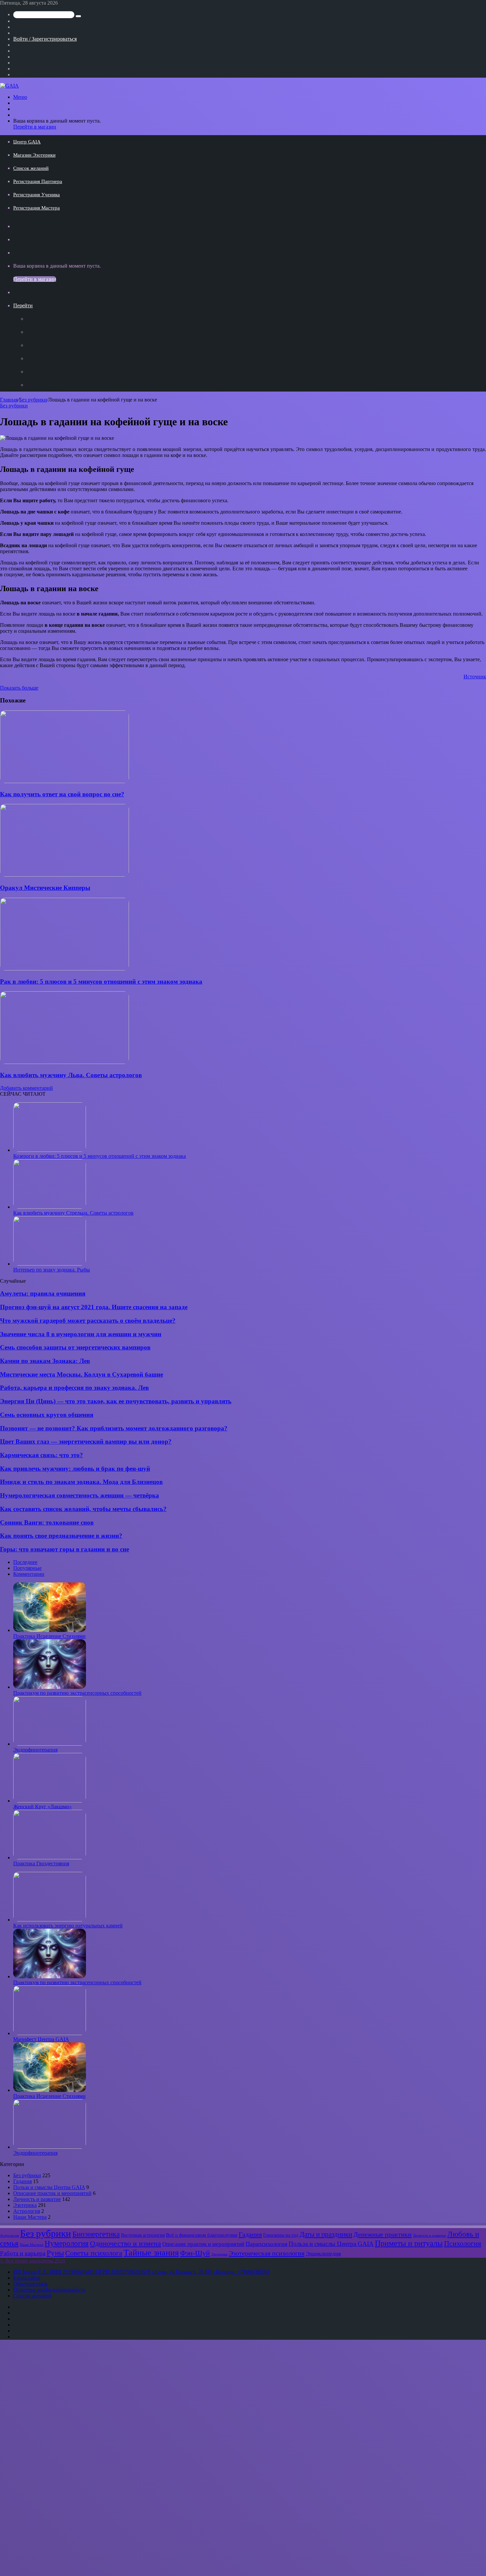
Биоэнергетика (96, 2234)
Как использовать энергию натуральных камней (68, 1926)
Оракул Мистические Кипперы (45, 888)
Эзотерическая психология (267, 2253)
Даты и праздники (326, 2234)
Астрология (27, 2211)
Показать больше (19, 688)
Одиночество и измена (125, 2244)
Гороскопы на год (281, 2235)
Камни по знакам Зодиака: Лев (45, 1361)
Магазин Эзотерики (34, 155)
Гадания (22, 2181)
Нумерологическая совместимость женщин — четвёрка (80, 1495)
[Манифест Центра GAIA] (50, 2033)
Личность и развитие (37, 2199)
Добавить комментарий (26, 1088)
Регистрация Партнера (38, 181)
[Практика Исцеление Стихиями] (50, 1630)
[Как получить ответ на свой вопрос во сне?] (64, 781)
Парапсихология (266, 2244)
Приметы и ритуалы (409, 2243)
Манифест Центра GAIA (41, 2039)
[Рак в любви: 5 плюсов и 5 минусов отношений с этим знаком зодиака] (64, 969)
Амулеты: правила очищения (43, 1293)
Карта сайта (27, 2278)
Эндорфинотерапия (35, 1750)
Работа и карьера (23, 2253)
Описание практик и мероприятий (52, 2193)
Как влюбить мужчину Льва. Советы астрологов (71, 1075)
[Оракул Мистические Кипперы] (64, 875)
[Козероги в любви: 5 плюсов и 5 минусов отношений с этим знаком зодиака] (50, 1150)
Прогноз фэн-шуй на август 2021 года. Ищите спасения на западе (94, 1307)
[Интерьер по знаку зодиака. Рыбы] (50, 1264)
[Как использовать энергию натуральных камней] (50, 1920)
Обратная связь (30, 2284)
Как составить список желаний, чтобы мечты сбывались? (83, 1509)
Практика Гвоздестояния (41, 1863)
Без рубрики (33, 400)
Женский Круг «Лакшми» (42, 1807)
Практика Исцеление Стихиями (49, 1636)
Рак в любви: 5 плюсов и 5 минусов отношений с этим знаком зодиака (101, 982)
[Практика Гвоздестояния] (50, 1857)
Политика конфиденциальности (49, 2290)
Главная (9, 400)
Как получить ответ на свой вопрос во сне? (62, 794)
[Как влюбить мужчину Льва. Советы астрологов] (64, 1062)
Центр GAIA (27, 142)
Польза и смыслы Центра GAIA (49, 2187)
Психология (463, 2244)
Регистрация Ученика (37, 195)
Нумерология (67, 2243)
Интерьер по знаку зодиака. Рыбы (52, 1270)
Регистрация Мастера (37, 208)
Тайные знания (151, 2253)
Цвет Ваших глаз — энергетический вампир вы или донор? (86, 1441)
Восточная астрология (143, 2235)
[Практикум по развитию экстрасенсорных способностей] (50, 1687)
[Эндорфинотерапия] (50, 1744)
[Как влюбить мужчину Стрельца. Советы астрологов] (50, 1207)
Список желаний (31, 168)
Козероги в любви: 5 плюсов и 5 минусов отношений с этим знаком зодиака (100, 1156)
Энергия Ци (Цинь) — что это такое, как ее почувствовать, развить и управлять (116, 1401)
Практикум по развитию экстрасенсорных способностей (77, 1693)
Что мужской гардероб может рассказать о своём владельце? (88, 1321)
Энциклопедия (323, 2254)
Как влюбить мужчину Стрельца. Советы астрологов (73, 1213)
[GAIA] (9, 86)
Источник (475, 677)
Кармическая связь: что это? (41, 1455)
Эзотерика (25, 2205)
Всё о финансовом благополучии (202, 2235)
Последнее (25, 1562)
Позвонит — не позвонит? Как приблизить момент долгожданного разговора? (114, 1428)
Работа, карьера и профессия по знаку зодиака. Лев (74, 1388)
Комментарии (29, 1574)
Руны (55, 2253)
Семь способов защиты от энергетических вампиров (75, 1347)
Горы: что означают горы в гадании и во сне (64, 1549)
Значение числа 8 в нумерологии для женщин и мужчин (81, 1334)
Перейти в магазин (35, 127)
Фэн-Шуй (195, 2253)
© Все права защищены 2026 (33, 2261)
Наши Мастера (30, 2217)
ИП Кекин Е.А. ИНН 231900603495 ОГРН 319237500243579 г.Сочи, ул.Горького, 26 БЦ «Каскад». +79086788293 (141, 2272)
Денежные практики (383, 2234)
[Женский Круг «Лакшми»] (50, 1801)
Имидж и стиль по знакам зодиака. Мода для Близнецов (81, 1482)
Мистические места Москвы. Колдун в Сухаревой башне (81, 1374)
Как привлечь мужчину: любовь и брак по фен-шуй (75, 1469)
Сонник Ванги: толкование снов (47, 1522)
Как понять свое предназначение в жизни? (61, 1536)
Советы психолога (94, 2253)
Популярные (27, 1568)
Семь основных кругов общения (47, 1415)
